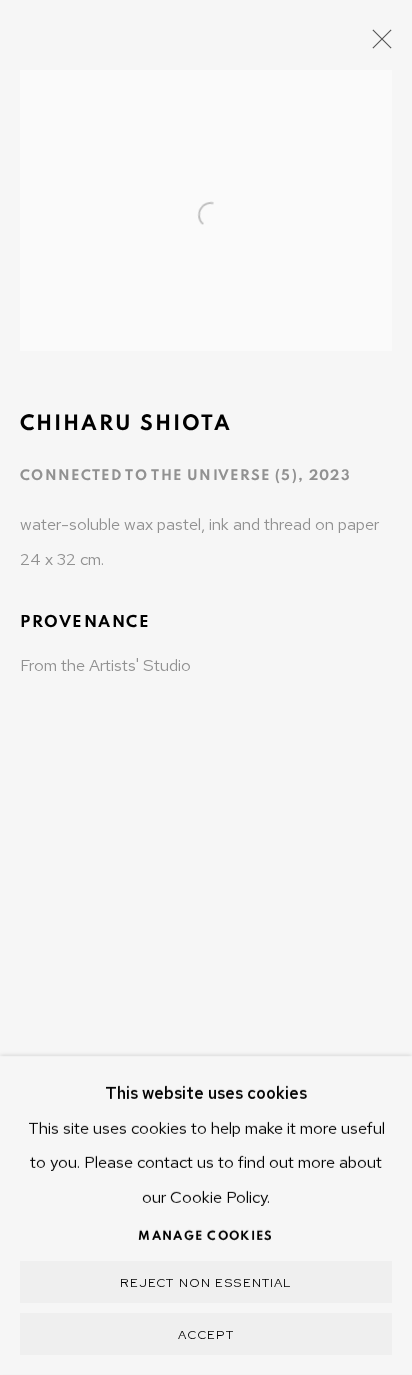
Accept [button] (206, 1334)
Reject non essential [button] (206, 1282)
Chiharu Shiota (126, 423)
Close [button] (377, 45)
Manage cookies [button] (205, 1236)
